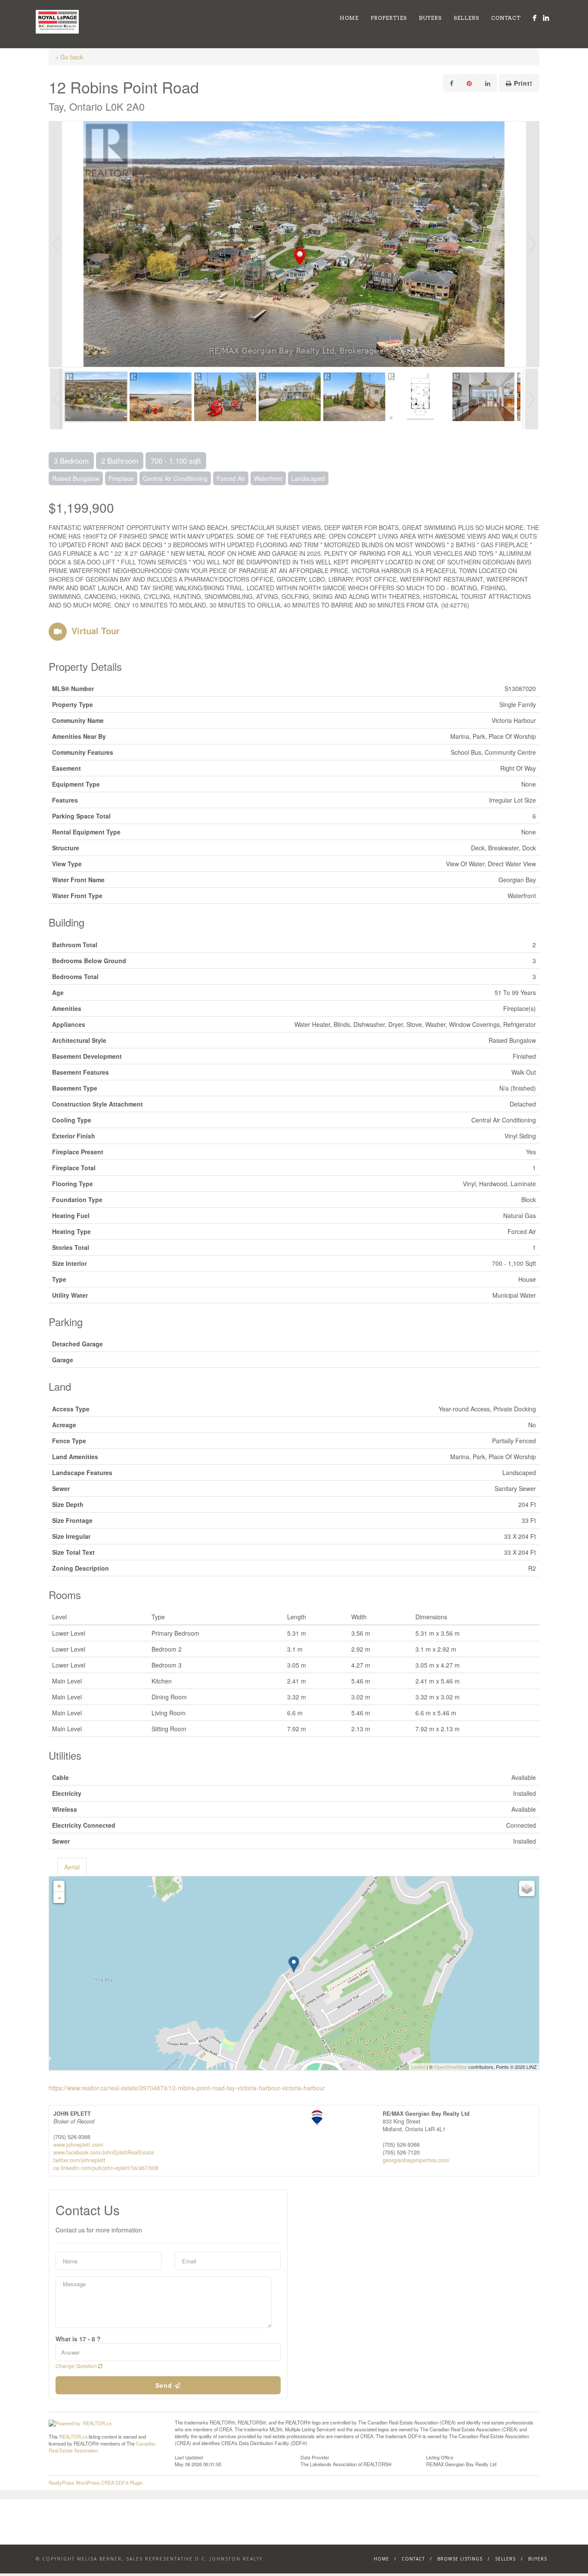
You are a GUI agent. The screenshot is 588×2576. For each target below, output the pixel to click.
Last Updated (189, 2457)
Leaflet (418, 2067)
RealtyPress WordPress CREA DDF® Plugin (96, 2483)
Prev (56, 244)
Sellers (466, 18)
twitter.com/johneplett (79, 2160)
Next (532, 244)
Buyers (430, 18)
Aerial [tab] (72, 1867)
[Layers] (527, 1888)
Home (349, 18)
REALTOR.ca (73, 2437)
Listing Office (440, 2457)
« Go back (69, 57)
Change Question (77, 2366)
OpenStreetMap (450, 2067)
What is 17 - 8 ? (78, 2339)
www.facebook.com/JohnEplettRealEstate (104, 2152)
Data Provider (315, 2457)
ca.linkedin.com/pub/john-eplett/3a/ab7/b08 (106, 2168)
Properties (389, 18)
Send (165, 2385)
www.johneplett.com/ (79, 2145)
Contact (506, 18)
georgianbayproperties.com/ (416, 2160)
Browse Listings (460, 2559)
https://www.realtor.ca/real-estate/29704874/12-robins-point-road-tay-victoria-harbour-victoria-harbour (187, 2088)
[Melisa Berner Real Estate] (534, 18)
